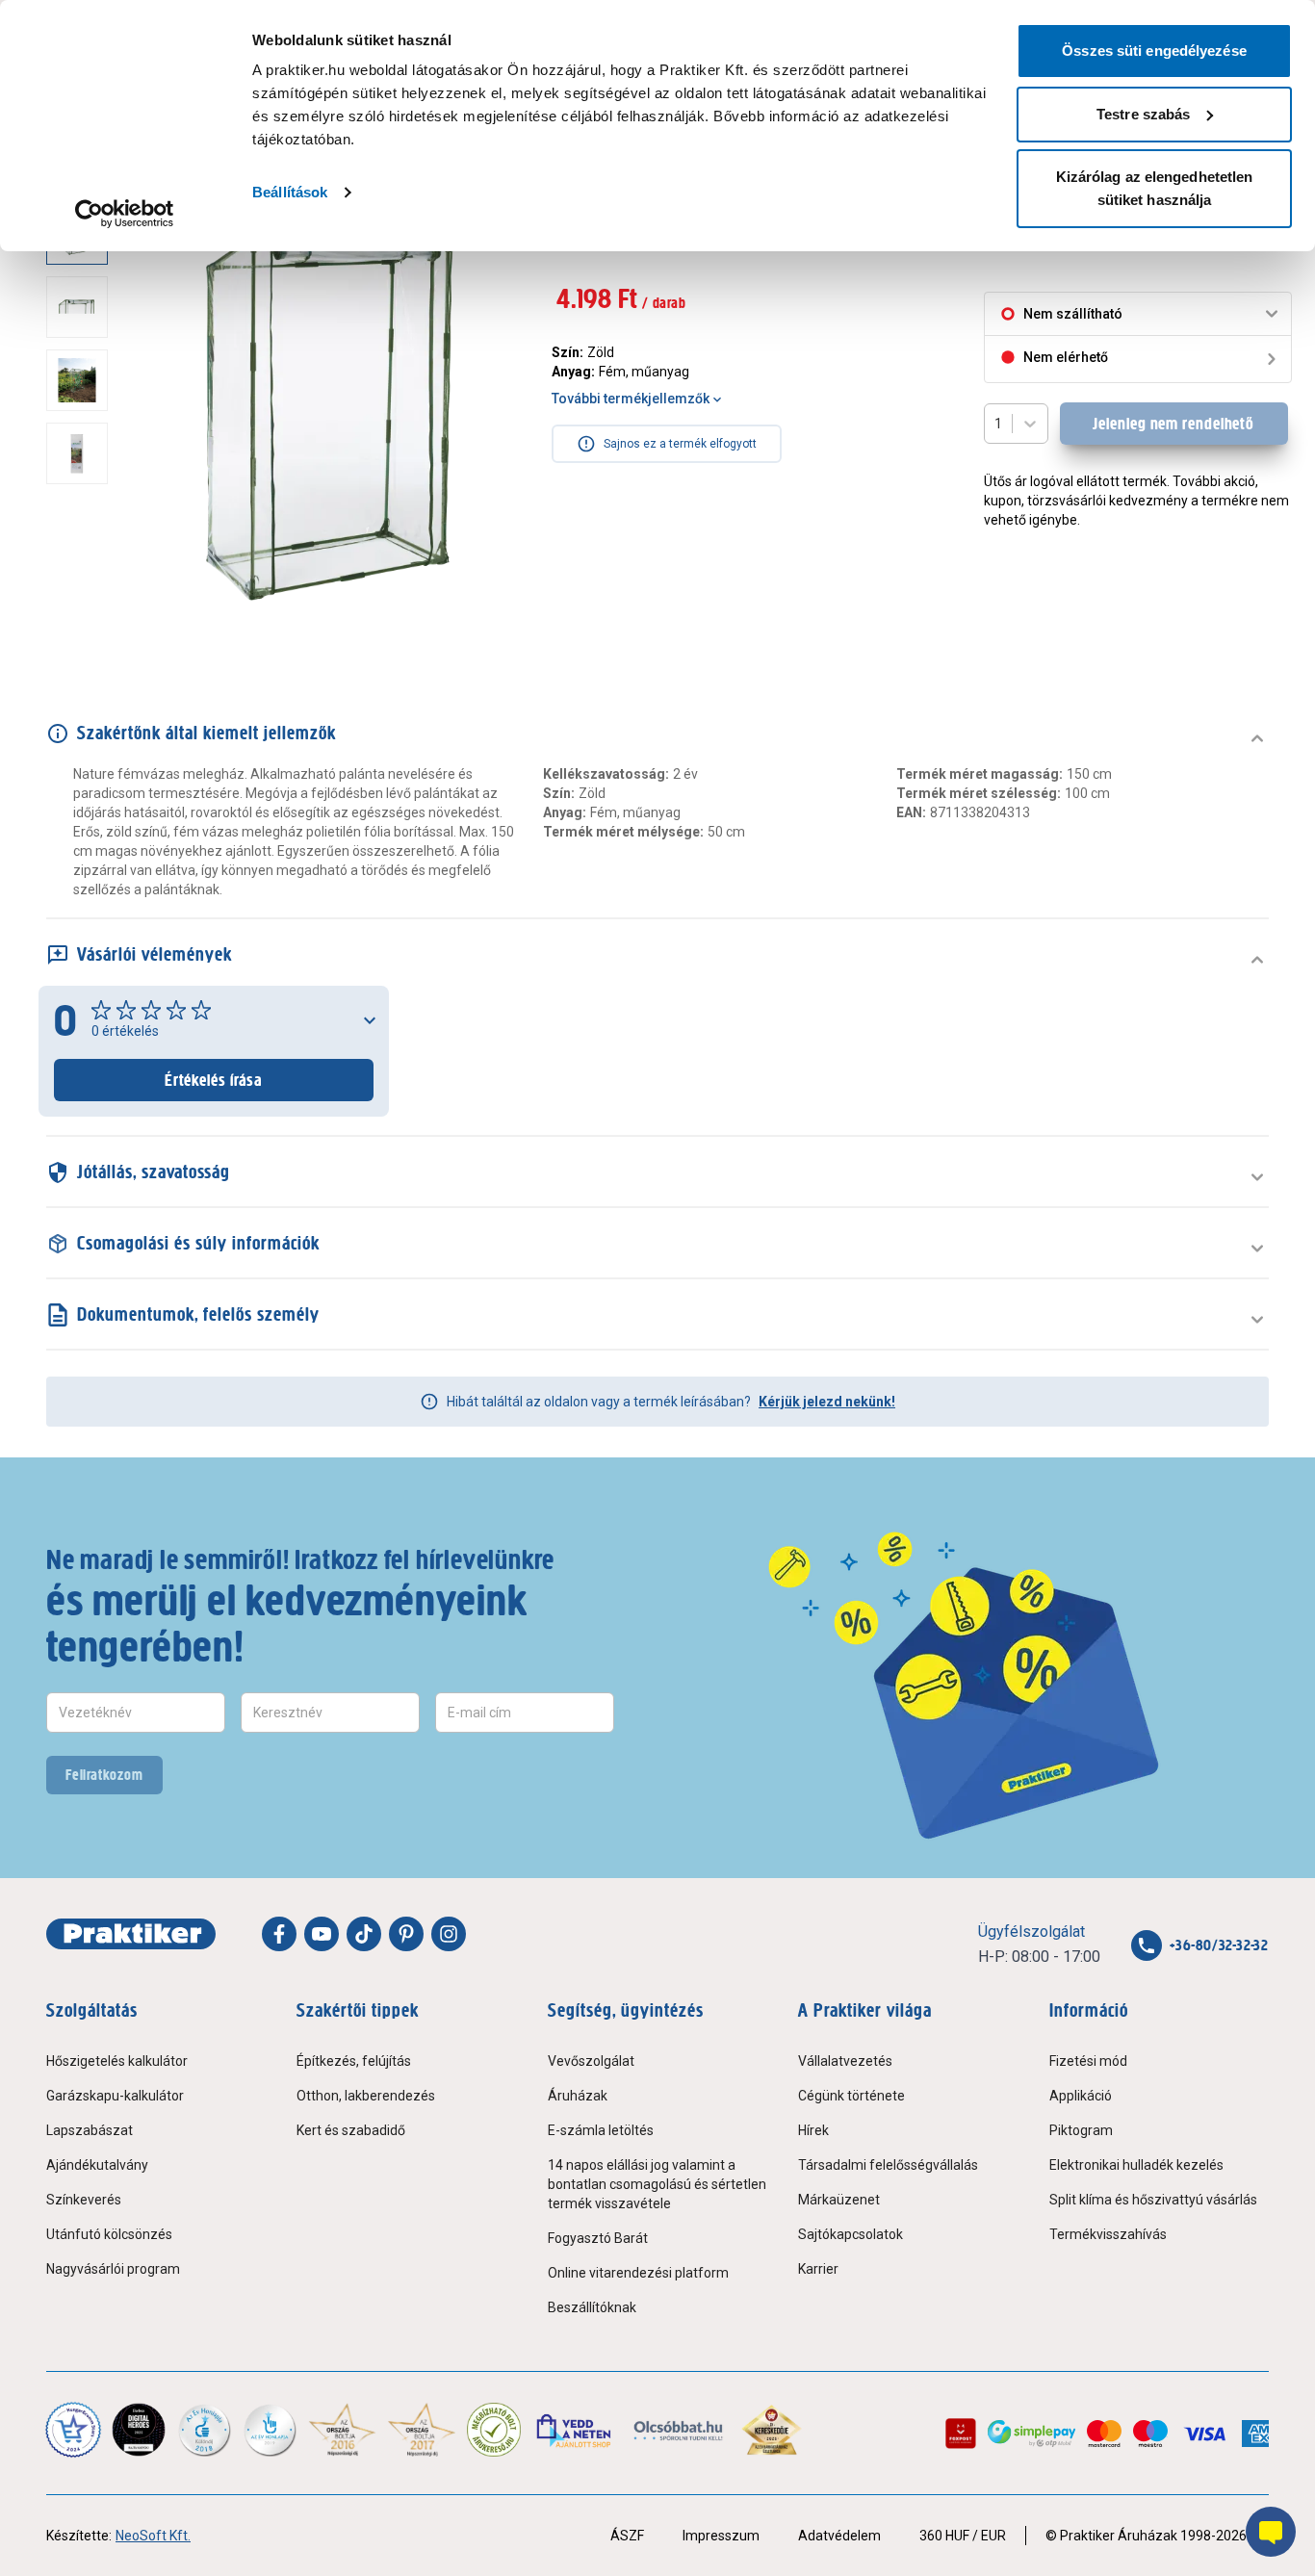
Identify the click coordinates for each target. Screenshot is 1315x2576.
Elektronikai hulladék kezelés (1136, 2165)
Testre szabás (1143, 114)
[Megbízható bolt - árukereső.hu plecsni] (494, 2430)
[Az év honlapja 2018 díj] (204, 2430)
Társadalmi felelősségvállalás (888, 2165)
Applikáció (1081, 2096)
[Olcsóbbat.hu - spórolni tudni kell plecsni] (679, 2430)
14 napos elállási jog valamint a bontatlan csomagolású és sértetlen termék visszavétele (657, 2184)
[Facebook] (279, 1934)
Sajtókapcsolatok (851, 2234)
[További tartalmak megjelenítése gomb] (83, 620)
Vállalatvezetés (845, 2061)
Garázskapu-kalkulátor (115, 2096)
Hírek (813, 2130)
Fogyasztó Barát (598, 2238)
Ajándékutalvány (97, 2165)
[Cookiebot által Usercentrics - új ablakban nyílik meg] (125, 214)
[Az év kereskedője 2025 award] (772, 2430)
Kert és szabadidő (351, 2130)
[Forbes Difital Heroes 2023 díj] (139, 2430)
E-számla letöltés (601, 2130)
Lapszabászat (90, 2130)
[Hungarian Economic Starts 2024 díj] (73, 2430)
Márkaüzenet (839, 2200)
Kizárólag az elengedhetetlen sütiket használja (1155, 188)
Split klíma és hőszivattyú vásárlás (1153, 2200)
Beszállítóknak (592, 2307)
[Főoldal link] (131, 1934)
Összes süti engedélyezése (1154, 51)
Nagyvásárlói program (113, 2269)
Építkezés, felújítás (354, 2061)
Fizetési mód (1088, 2061)
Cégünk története (851, 2096)
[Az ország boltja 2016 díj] (342, 2430)
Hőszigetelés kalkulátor (117, 2061)
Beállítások (290, 192)
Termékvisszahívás (1108, 2234)
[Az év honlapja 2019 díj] (270, 2430)
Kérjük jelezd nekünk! (827, 1402)
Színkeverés (84, 2200)
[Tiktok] (364, 1934)
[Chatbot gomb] (1271, 2532)
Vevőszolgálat (591, 2061)
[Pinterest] (406, 1934)
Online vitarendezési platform (638, 2273)
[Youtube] (322, 1934)
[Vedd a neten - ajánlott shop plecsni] (575, 2430)
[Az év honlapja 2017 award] (422, 2430)
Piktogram (1081, 2130)
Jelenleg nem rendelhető (1173, 424)
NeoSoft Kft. (153, 2536)
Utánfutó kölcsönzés (109, 2234)
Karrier (818, 2269)
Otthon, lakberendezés (366, 2096)
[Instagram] (449, 1934)
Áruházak (578, 2096)
